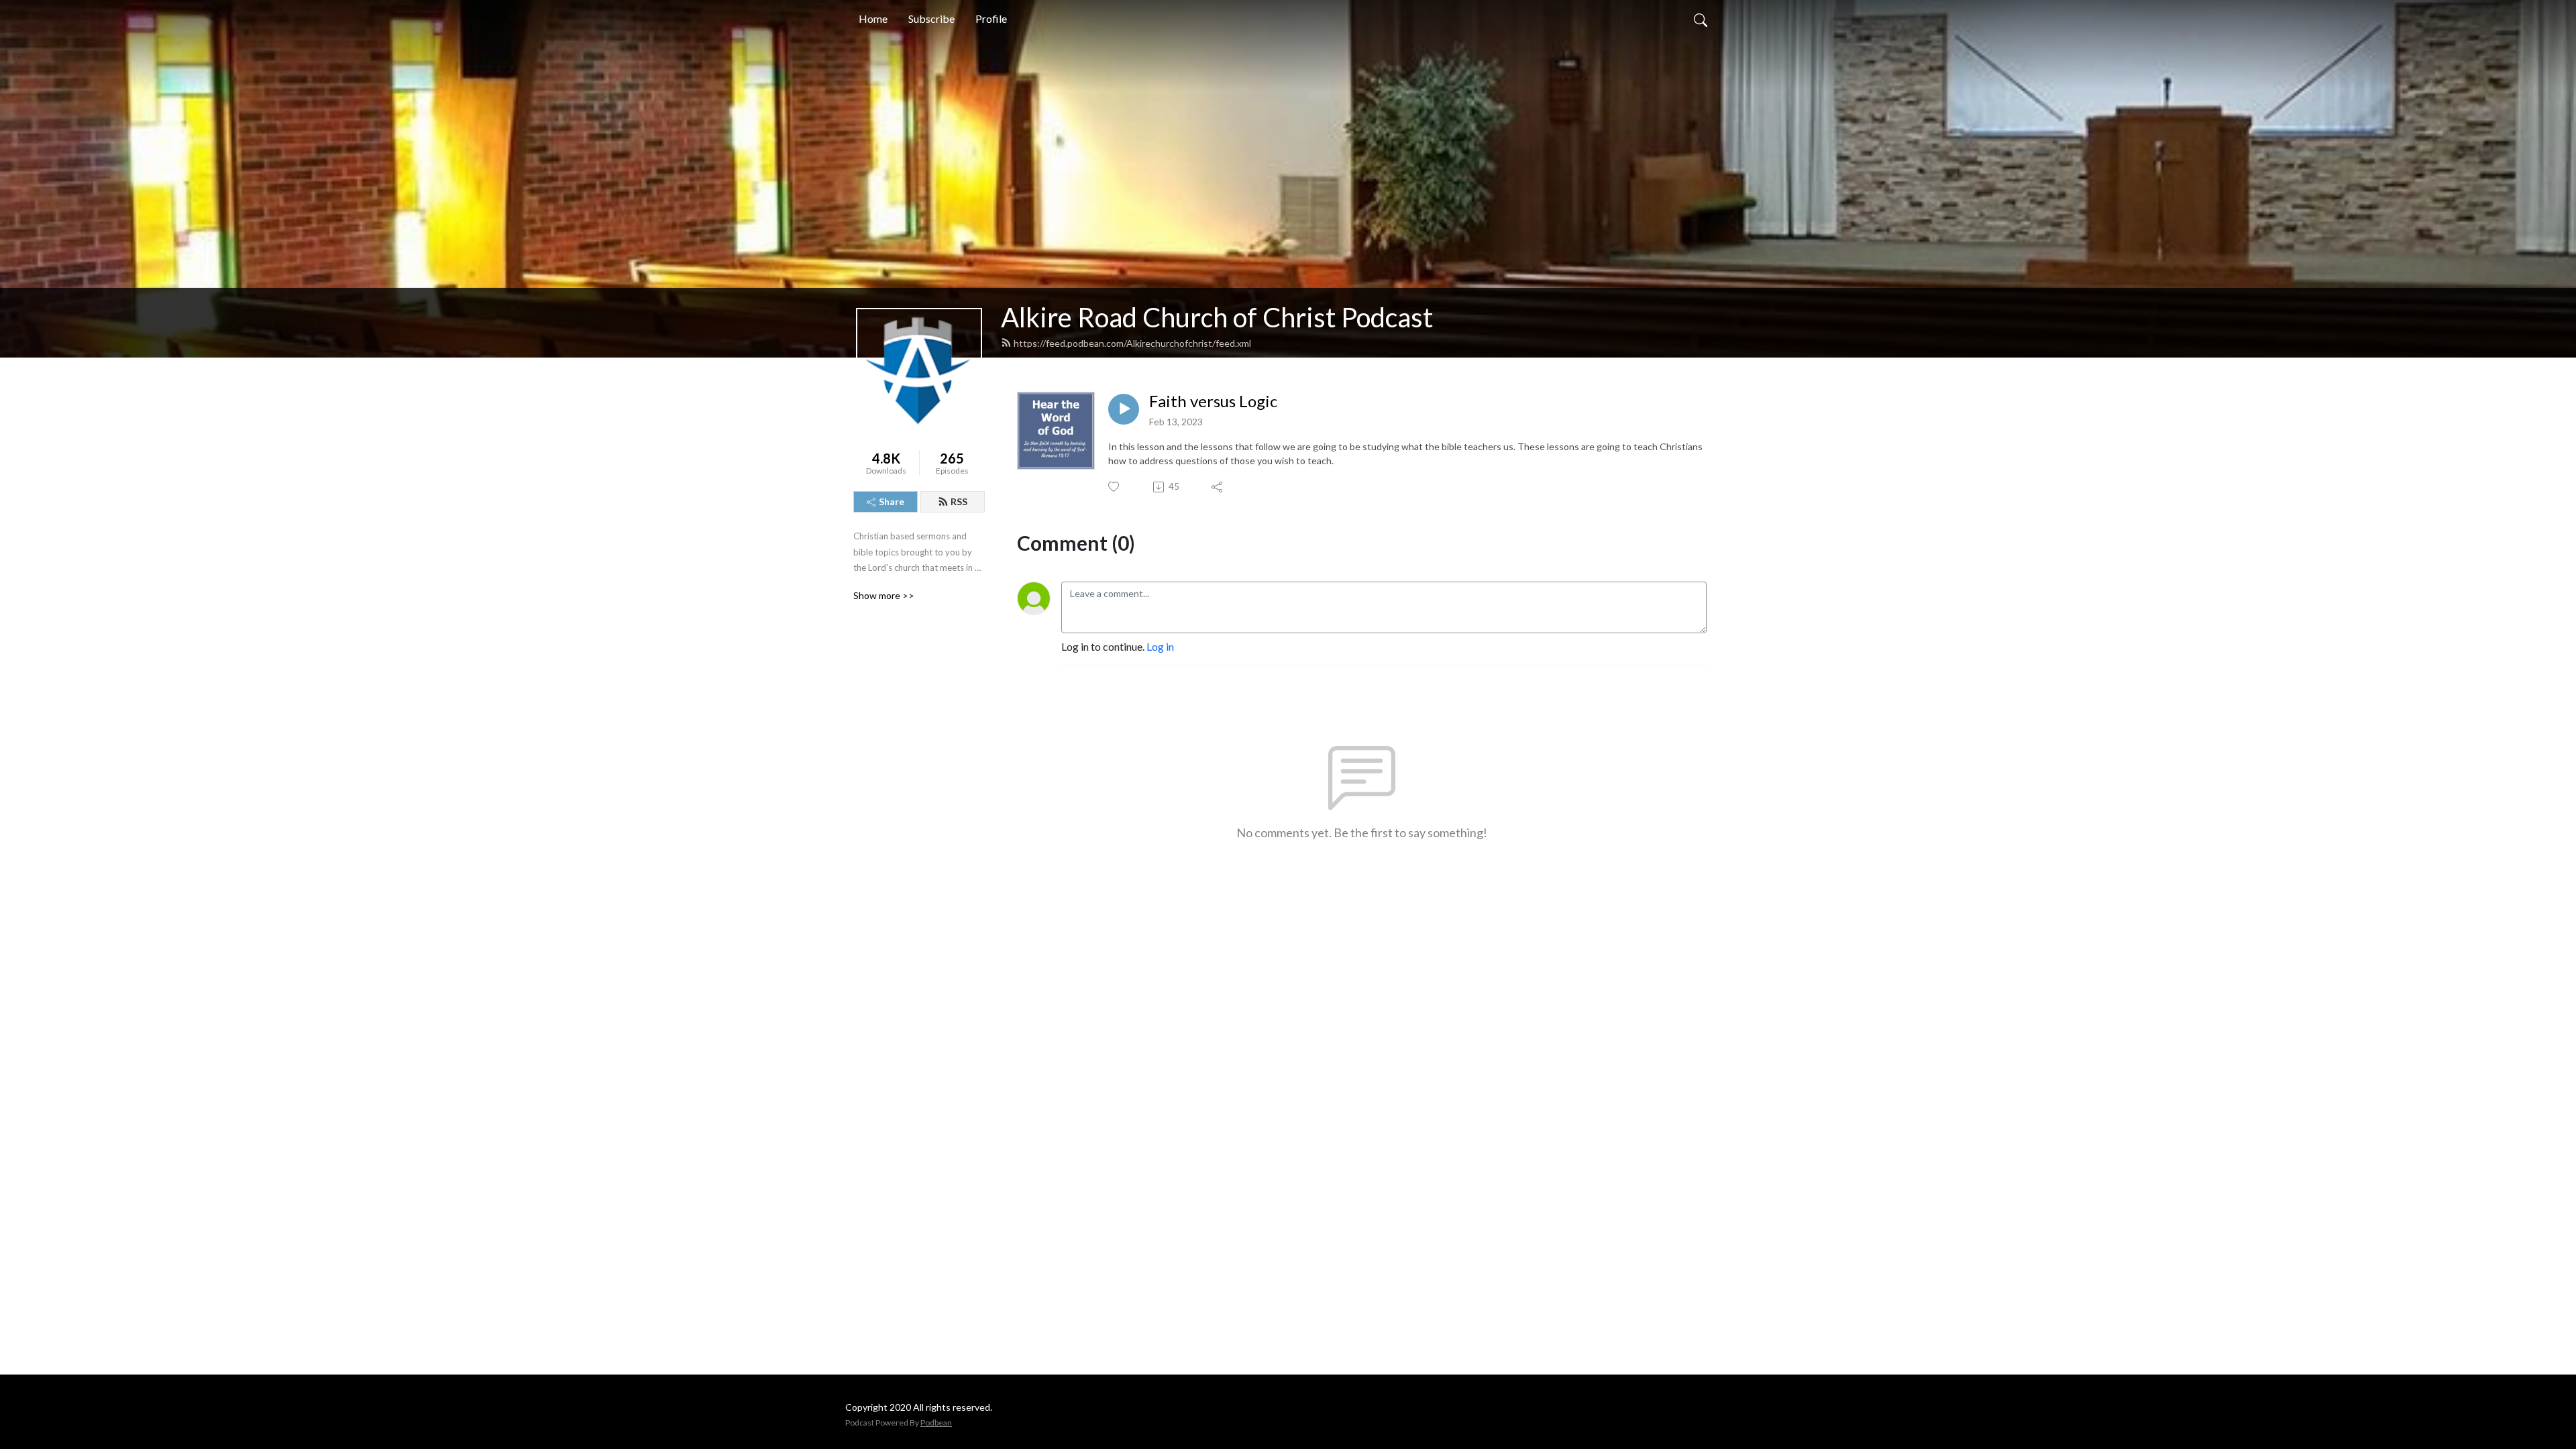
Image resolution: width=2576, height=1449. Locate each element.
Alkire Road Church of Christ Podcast (1217, 317)
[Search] (1701, 19)
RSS (959, 501)
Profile (991, 18)
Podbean (936, 1423)
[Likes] (1115, 487)
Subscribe (931, 18)
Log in (1160, 646)
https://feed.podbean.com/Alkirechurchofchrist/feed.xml (1132, 343)
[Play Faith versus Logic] (1124, 409)
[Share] (1218, 487)
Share (892, 501)
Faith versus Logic (1213, 401)
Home (873, 18)
